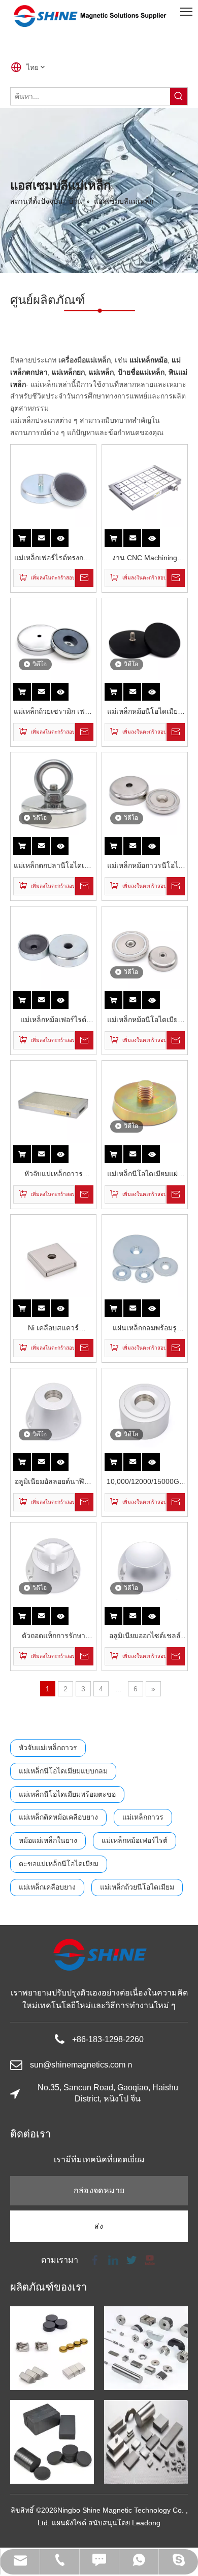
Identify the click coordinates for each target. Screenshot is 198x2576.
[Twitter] (131, 2259)
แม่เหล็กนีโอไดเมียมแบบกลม (63, 1771)
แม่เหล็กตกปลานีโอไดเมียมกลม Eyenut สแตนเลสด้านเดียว (53, 867)
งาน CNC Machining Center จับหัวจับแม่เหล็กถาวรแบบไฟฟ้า (145, 559)
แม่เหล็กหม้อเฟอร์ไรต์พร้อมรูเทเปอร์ (53, 1021)
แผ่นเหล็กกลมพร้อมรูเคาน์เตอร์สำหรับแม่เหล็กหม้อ (145, 1329)
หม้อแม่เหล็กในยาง (48, 1840)
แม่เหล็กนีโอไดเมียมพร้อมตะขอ (67, 1794)
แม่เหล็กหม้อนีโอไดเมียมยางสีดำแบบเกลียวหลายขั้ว (145, 713)
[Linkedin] (113, 2259)
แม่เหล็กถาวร (143, 1817)
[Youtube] (149, 2259)
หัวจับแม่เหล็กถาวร (48, 1748)
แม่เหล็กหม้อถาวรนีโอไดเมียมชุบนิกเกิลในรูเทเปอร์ (145, 867)
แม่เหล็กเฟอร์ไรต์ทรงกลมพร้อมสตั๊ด (53, 559)
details (66, 535)
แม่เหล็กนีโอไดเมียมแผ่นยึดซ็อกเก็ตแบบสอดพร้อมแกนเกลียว (145, 1175)
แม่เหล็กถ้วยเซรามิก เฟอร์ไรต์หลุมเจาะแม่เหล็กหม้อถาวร (53, 713)
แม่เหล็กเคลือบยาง (47, 1887)
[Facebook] (95, 2259)
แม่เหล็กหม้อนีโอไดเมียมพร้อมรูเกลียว (145, 1021)
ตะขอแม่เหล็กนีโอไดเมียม (59, 1864)
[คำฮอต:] (179, 96)
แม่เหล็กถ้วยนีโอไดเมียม (137, 1887)
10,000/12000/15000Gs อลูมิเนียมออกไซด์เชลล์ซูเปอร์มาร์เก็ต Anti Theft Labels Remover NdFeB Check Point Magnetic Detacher (145, 1483)
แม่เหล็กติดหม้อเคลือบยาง (58, 1817)
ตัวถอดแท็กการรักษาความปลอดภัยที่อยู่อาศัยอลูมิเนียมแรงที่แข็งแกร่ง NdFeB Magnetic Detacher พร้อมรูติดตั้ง (54, 1637)
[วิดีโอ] (53, 640)
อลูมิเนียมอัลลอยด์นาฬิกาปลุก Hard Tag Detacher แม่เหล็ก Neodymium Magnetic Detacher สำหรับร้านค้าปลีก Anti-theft (54, 1483)
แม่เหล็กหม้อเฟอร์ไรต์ (135, 1840)
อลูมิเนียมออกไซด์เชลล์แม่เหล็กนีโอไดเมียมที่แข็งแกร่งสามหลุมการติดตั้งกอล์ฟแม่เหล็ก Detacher (145, 1637)
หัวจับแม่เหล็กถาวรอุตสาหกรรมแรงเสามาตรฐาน (53, 1175)
